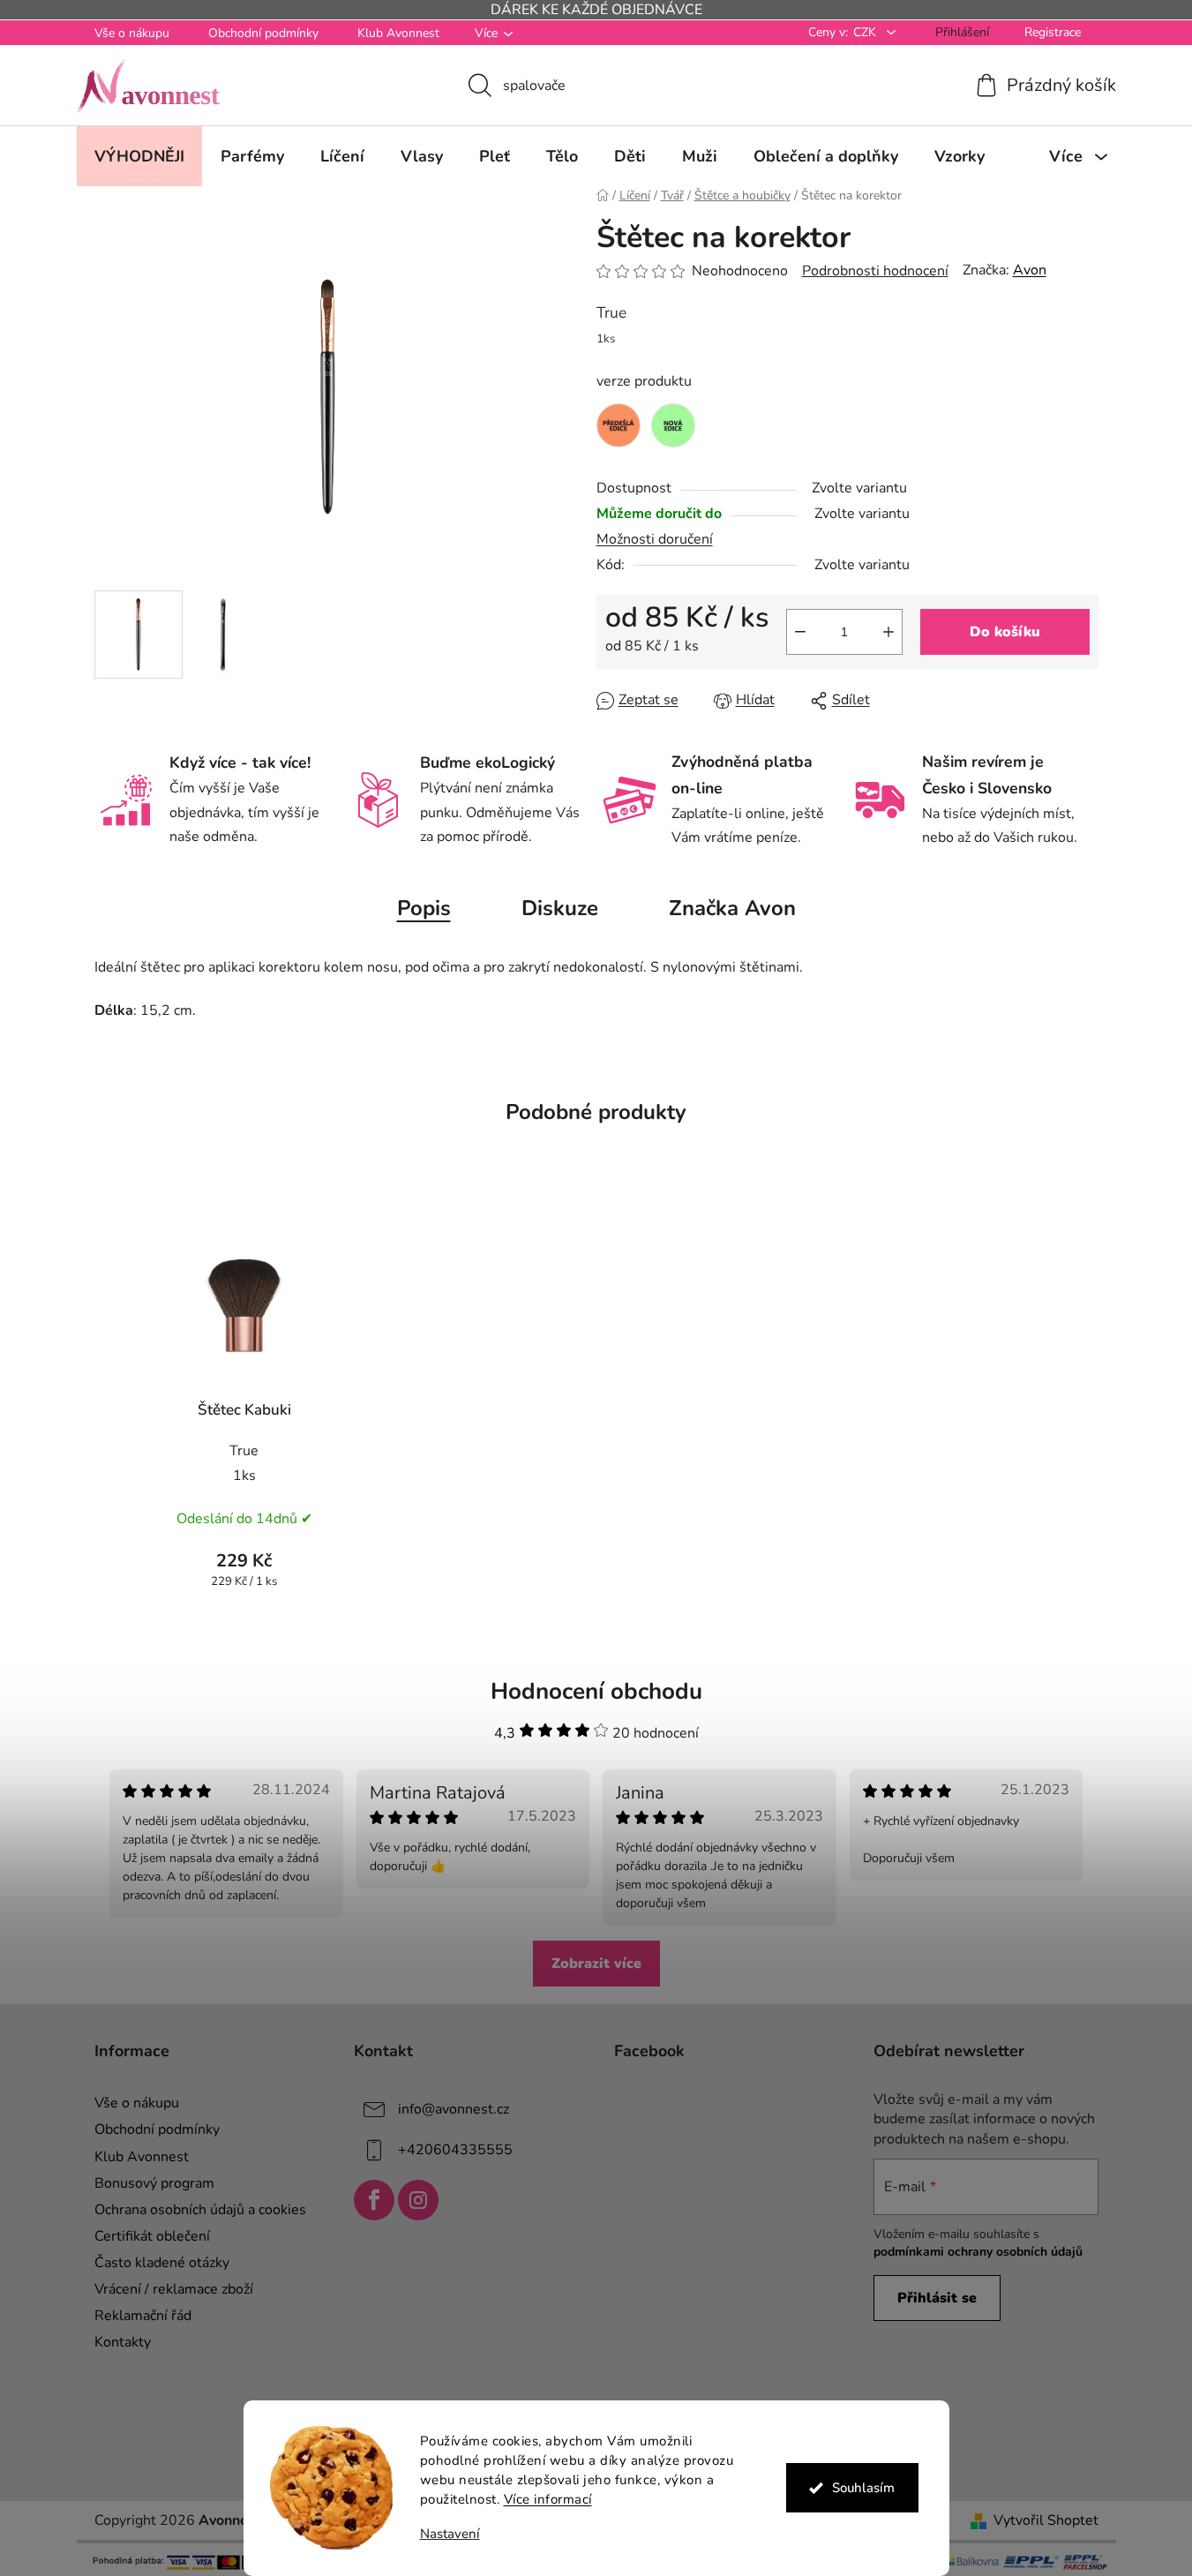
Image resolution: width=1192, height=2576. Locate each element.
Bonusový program (154, 2183)
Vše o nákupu (132, 33)
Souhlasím (863, 2488)
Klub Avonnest (398, 33)
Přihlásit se (937, 2298)
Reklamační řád (143, 2316)
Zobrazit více (596, 1964)
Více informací (548, 2499)
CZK (866, 32)
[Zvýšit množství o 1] (888, 632)
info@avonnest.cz (454, 2109)
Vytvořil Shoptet (1046, 2520)
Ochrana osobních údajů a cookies (200, 2210)
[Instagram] (418, 2200)
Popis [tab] (424, 908)
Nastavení (450, 2534)
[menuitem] (139, 156)
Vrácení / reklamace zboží (174, 2289)
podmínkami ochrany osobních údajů (978, 2252)
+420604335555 (455, 2150)
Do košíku (1005, 632)
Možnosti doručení (655, 539)
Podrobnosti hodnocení (875, 271)
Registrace (1053, 32)
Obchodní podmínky (263, 33)
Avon (1030, 270)
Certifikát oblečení (152, 2236)
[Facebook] (374, 2200)
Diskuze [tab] (560, 908)
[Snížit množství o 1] (800, 632)
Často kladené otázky (162, 2263)
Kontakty (123, 2342)
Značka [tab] (732, 908)
